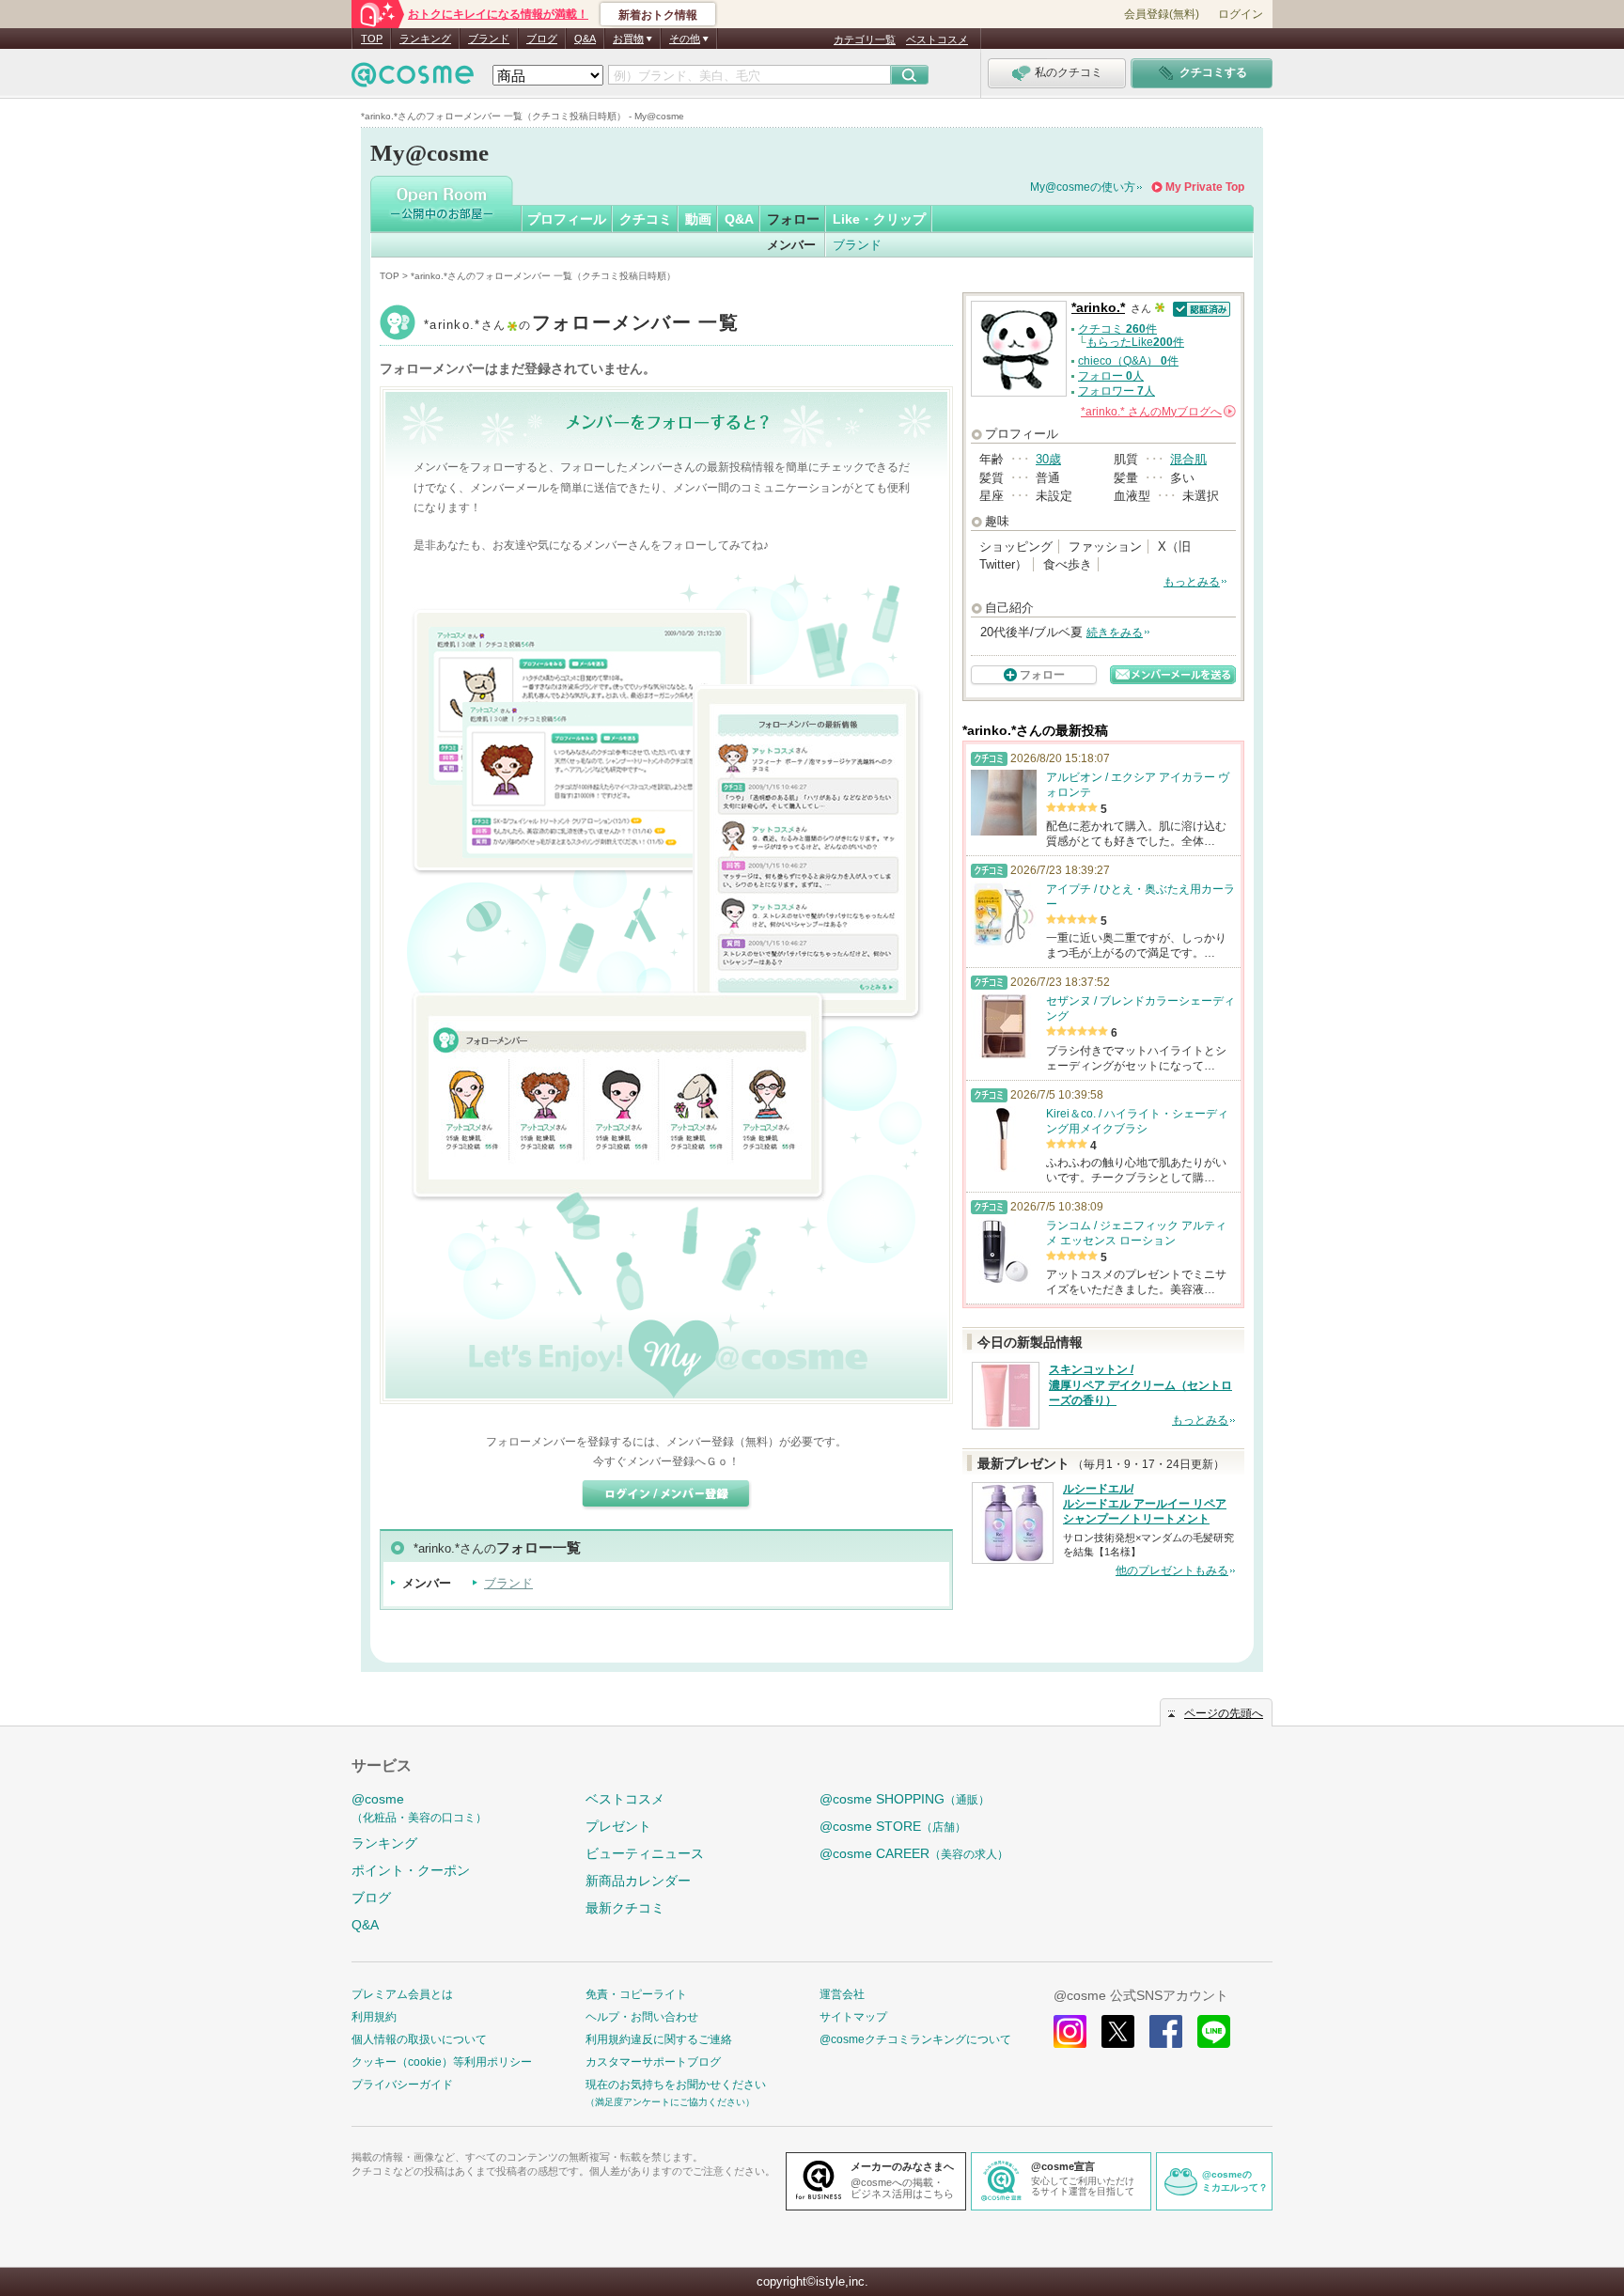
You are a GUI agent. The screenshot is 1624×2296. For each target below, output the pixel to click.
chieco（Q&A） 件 (1128, 361)
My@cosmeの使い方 (1083, 187)
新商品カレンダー (638, 1881)
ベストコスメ (937, 39)
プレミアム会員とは (402, 1994)
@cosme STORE (893, 1826)
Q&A (585, 39)
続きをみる (1115, 633)
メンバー (791, 245)
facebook (1166, 2031)
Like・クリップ (879, 219)
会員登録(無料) (1162, 14)
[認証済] (1200, 308)
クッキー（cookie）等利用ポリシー (442, 2062)
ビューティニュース (645, 1853)
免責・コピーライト (636, 1994)
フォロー (793, 219)
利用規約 (374, 2017)
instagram (1070, 2031)
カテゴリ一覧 (865, 39)
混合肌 (1188, 459)
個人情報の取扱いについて (419, 2039)
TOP (372, 39)
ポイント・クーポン (411, 1870)
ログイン (1241, 14)
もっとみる (1192, 582)
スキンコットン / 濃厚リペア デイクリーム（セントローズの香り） (1140, 1385)
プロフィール (567, 219)
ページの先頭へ (1224, 1713)
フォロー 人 (1111, 376)
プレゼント (618, 1826)
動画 (698, 219)
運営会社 (842, 1994)
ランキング (425, 39)
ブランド (489, 39)
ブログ (542, 39)
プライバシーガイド (402, 2085)
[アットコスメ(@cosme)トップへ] (413, 79)
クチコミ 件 (1117, 329)
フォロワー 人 (1116, 391)
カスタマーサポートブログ (653, 2062)
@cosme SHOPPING (905, 1799)
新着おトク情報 (658, 15)
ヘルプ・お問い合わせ (642, 2017)
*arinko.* (581, 325)
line (1214, 2031)
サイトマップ (853, 2017)
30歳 (1048, 459)
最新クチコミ (625, 1908)
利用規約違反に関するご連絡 (659, 2039)
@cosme (419, 1808)
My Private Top (1205, 187)
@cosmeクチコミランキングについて (915, 2039)
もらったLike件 (1135, 342)
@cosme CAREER (914, 1853)
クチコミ (646, 219)
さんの (1157, 412)
